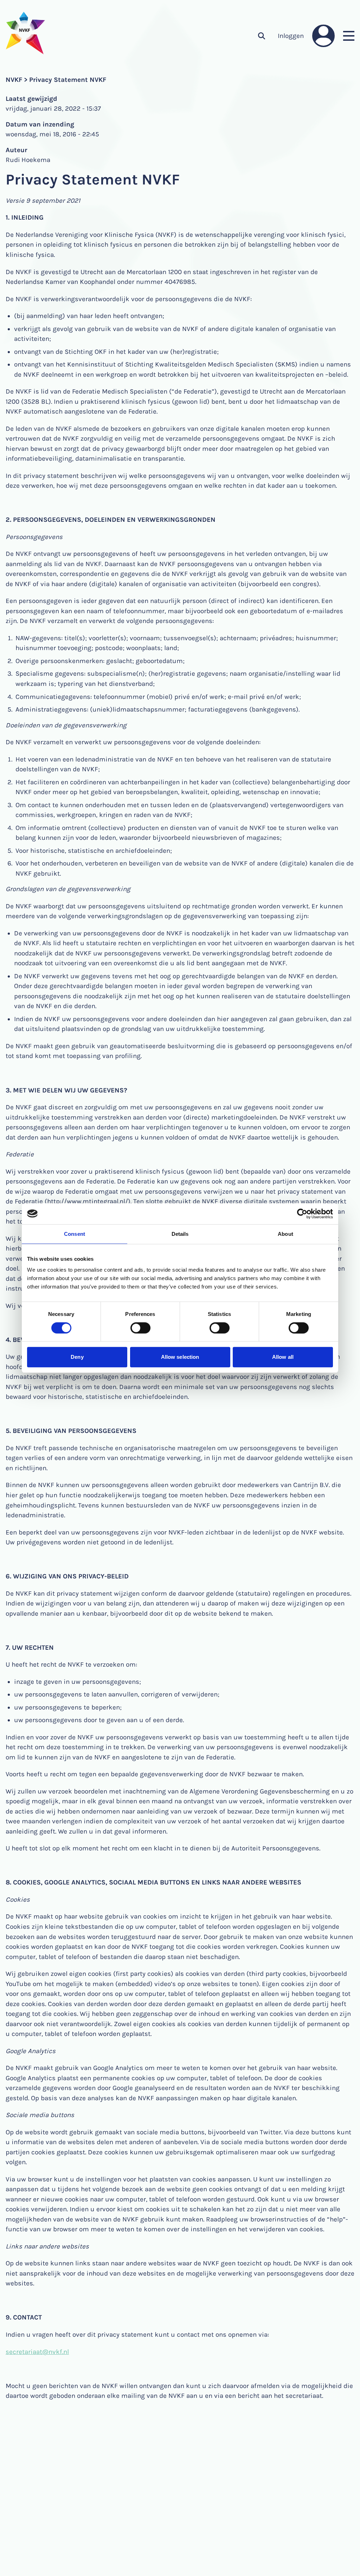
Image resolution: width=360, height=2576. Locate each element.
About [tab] (285, 1234)
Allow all (283, 1357)
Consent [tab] (75, 1234)
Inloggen (291, 36)
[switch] (140, 1328)
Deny (77, 1357)
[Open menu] (349, 36)
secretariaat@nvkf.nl (37, 2352)
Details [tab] (180, 1234)
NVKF (14, 80)
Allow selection (180, 1357)
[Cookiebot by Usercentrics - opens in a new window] (302, 1214)
